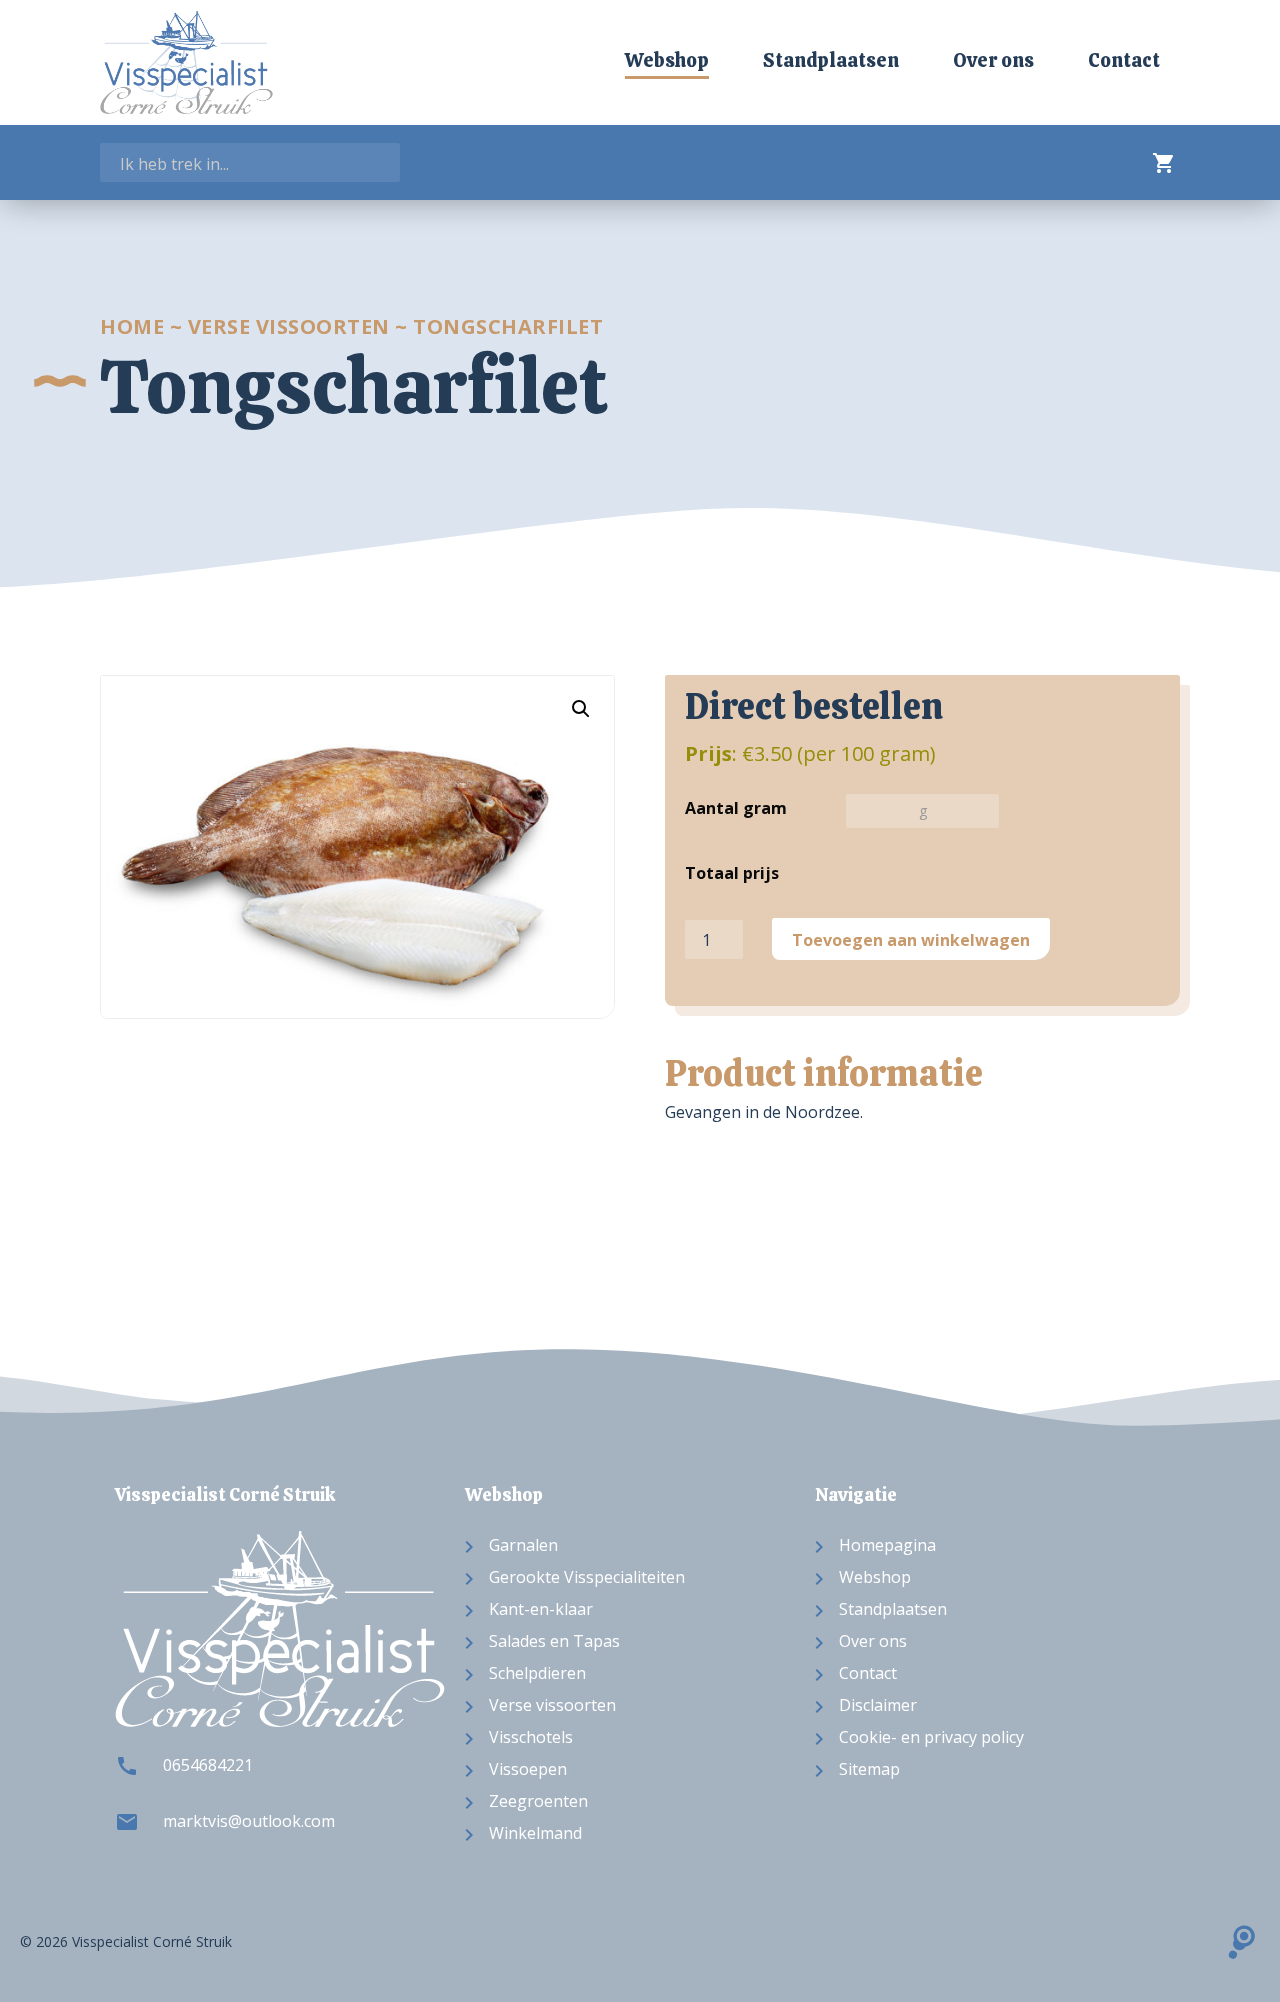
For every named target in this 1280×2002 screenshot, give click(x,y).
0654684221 (208, 1765)
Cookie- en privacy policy (931, 1737)
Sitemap (869, 1769)
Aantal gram (736, 808)
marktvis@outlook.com (249, 1821)
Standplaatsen (831, 60)
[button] (581, 709)
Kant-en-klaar (541, 1609)
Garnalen (523, 1545)
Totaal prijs (732, 873)
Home (132, 326)
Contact (1124, 60)
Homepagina (887, 1545)
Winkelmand (535, 1833)
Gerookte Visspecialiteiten (587, 1577)
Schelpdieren (537, 1673)
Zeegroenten (538, 1801)
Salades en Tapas (554, 1641)
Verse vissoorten (289, 326)
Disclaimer (878, 1705)
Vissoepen (528, 1769)
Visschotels (531, 1737)
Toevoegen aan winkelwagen (911, 940)
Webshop (667, 60)
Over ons (993, 60)
